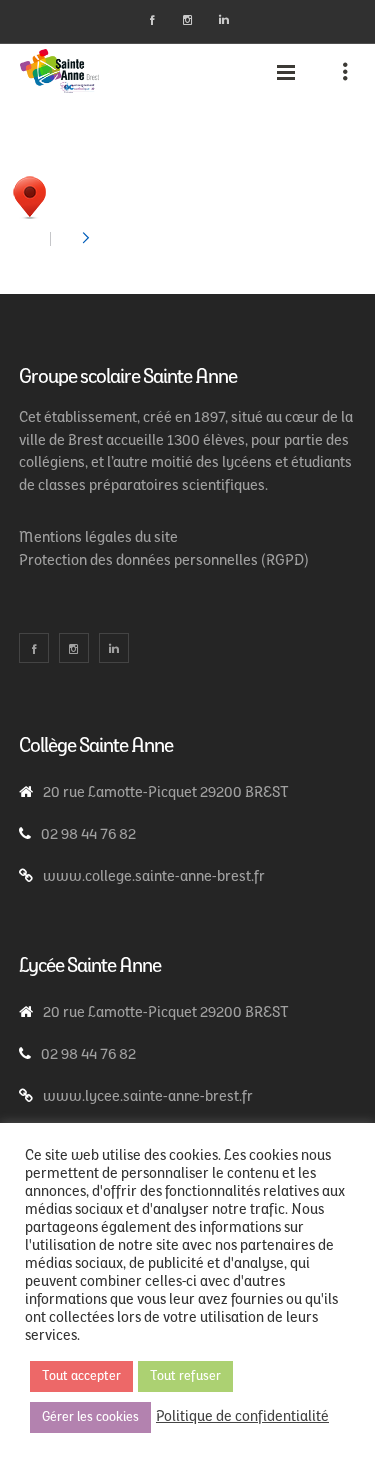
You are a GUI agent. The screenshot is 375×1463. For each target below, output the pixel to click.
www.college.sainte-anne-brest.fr (154, 877)
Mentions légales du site (98, 538)
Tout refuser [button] (185, 1376)
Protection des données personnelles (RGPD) (164, 561)
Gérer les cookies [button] (90, 1417)
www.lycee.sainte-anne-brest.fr (148, 1097)
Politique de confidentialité (242, 1417)
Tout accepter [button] (81, 1376)
